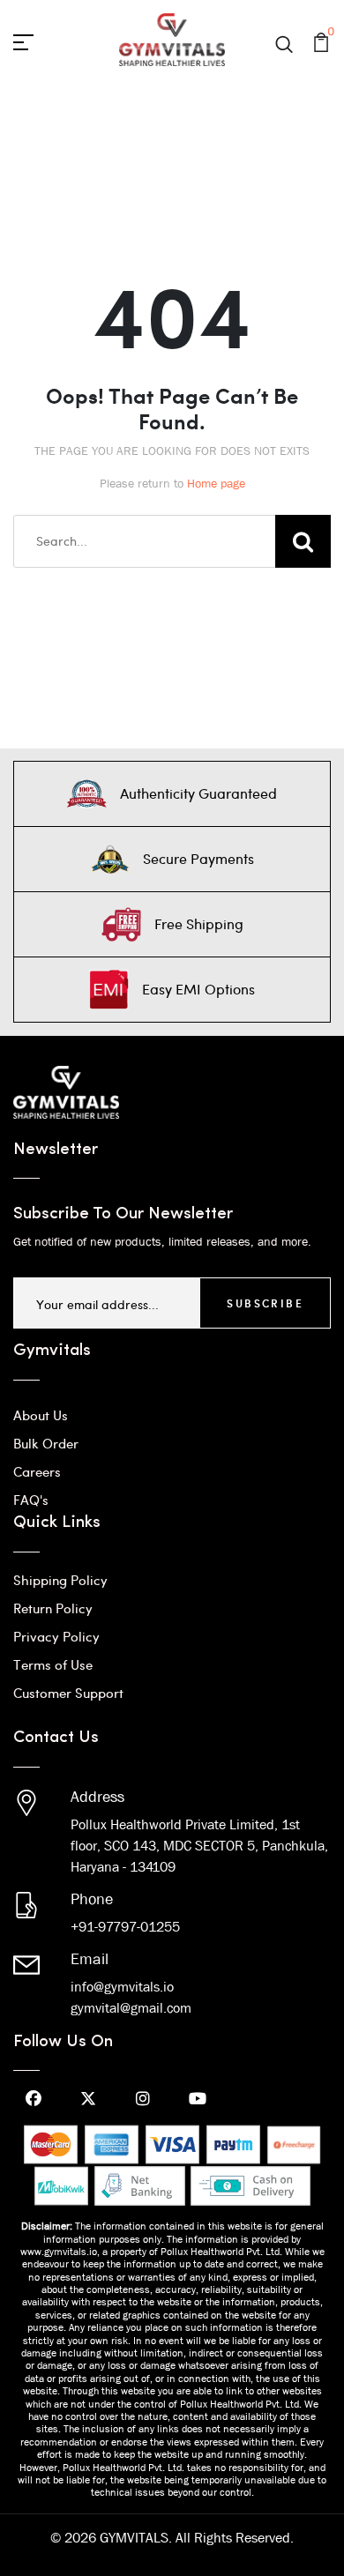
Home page (216, 483)
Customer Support (68, 1693)
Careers (37, 1471)
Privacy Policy (56, 1636)
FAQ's (31, 1500)
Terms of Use (53, 1664)
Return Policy (53, 1608)
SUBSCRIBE (265, 1303)
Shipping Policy (60, 1580)
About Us (41, 1415)
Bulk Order (46, 1443)
